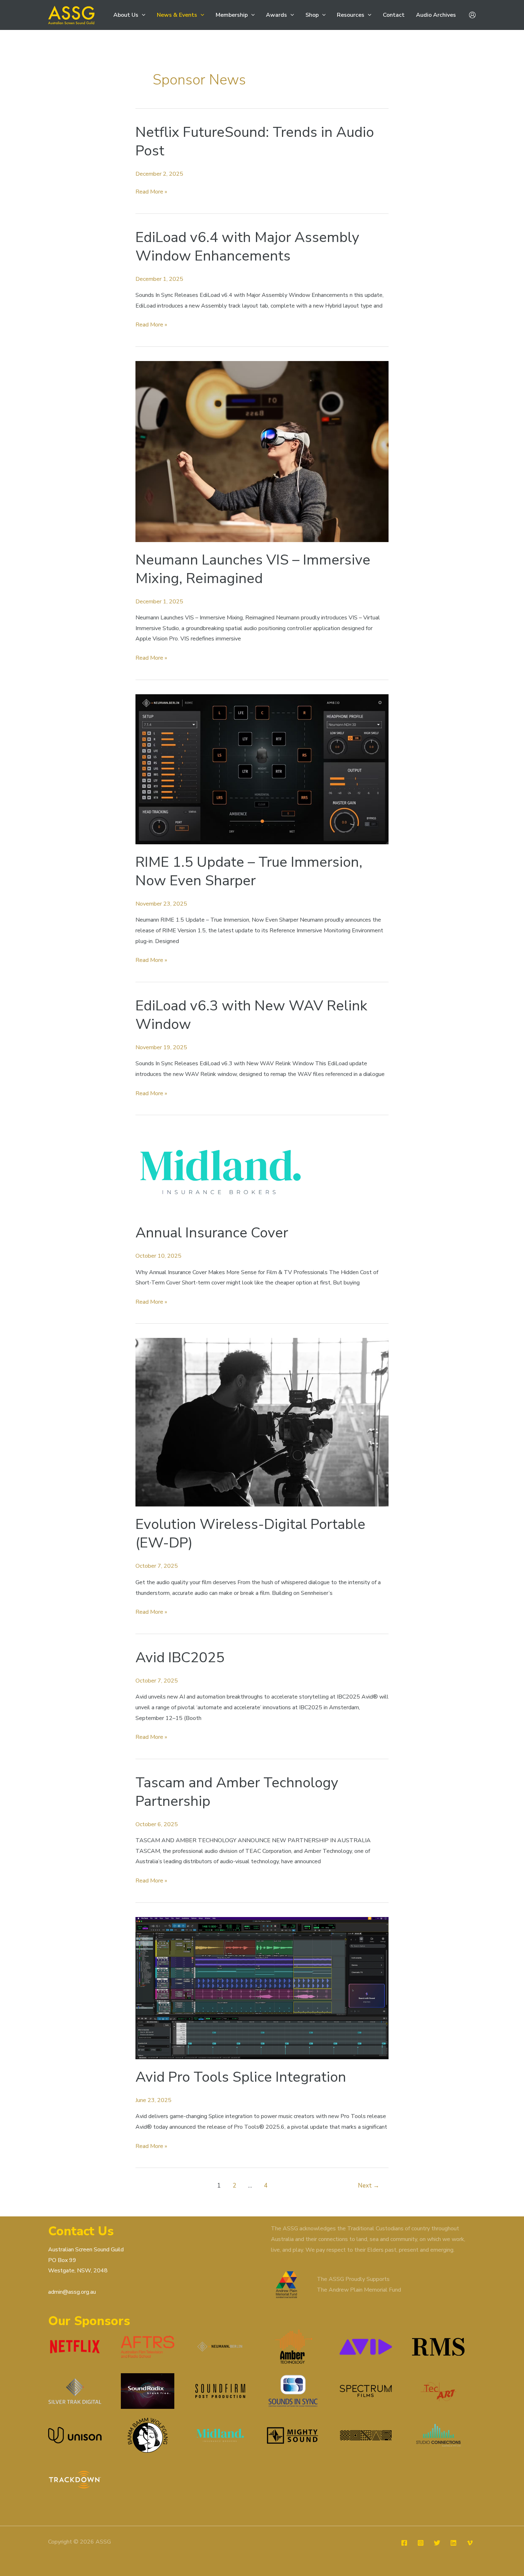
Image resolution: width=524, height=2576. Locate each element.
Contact (394, 15)
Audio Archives (436, 15)
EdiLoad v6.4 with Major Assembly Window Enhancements (247, 247)
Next (369, 2186)
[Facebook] (404, 2543)
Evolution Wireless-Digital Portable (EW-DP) (250, 1534)
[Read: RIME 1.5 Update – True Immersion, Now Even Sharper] (262, 769)
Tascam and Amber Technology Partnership (237, 1792)
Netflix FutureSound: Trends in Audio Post (255, 141)
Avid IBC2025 (180, 1658)
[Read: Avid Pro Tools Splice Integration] (262, 1988)
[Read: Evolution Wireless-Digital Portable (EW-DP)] (262, 1422)
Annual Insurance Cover (212, 1233)
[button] (142, 15)
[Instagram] (421, 2543)
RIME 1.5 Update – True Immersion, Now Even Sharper (249, 871)
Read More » (151, 192)
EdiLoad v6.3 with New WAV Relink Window (251, 1015)
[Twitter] (437, 2543)
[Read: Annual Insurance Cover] (221, 1172)
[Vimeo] (470, 2543)
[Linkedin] (453, 2543)
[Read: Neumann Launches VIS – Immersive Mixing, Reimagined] (262, 451)
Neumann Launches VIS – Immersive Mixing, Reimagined (253, 569)
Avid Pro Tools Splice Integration (241, 2077)
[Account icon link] (472, 15)
